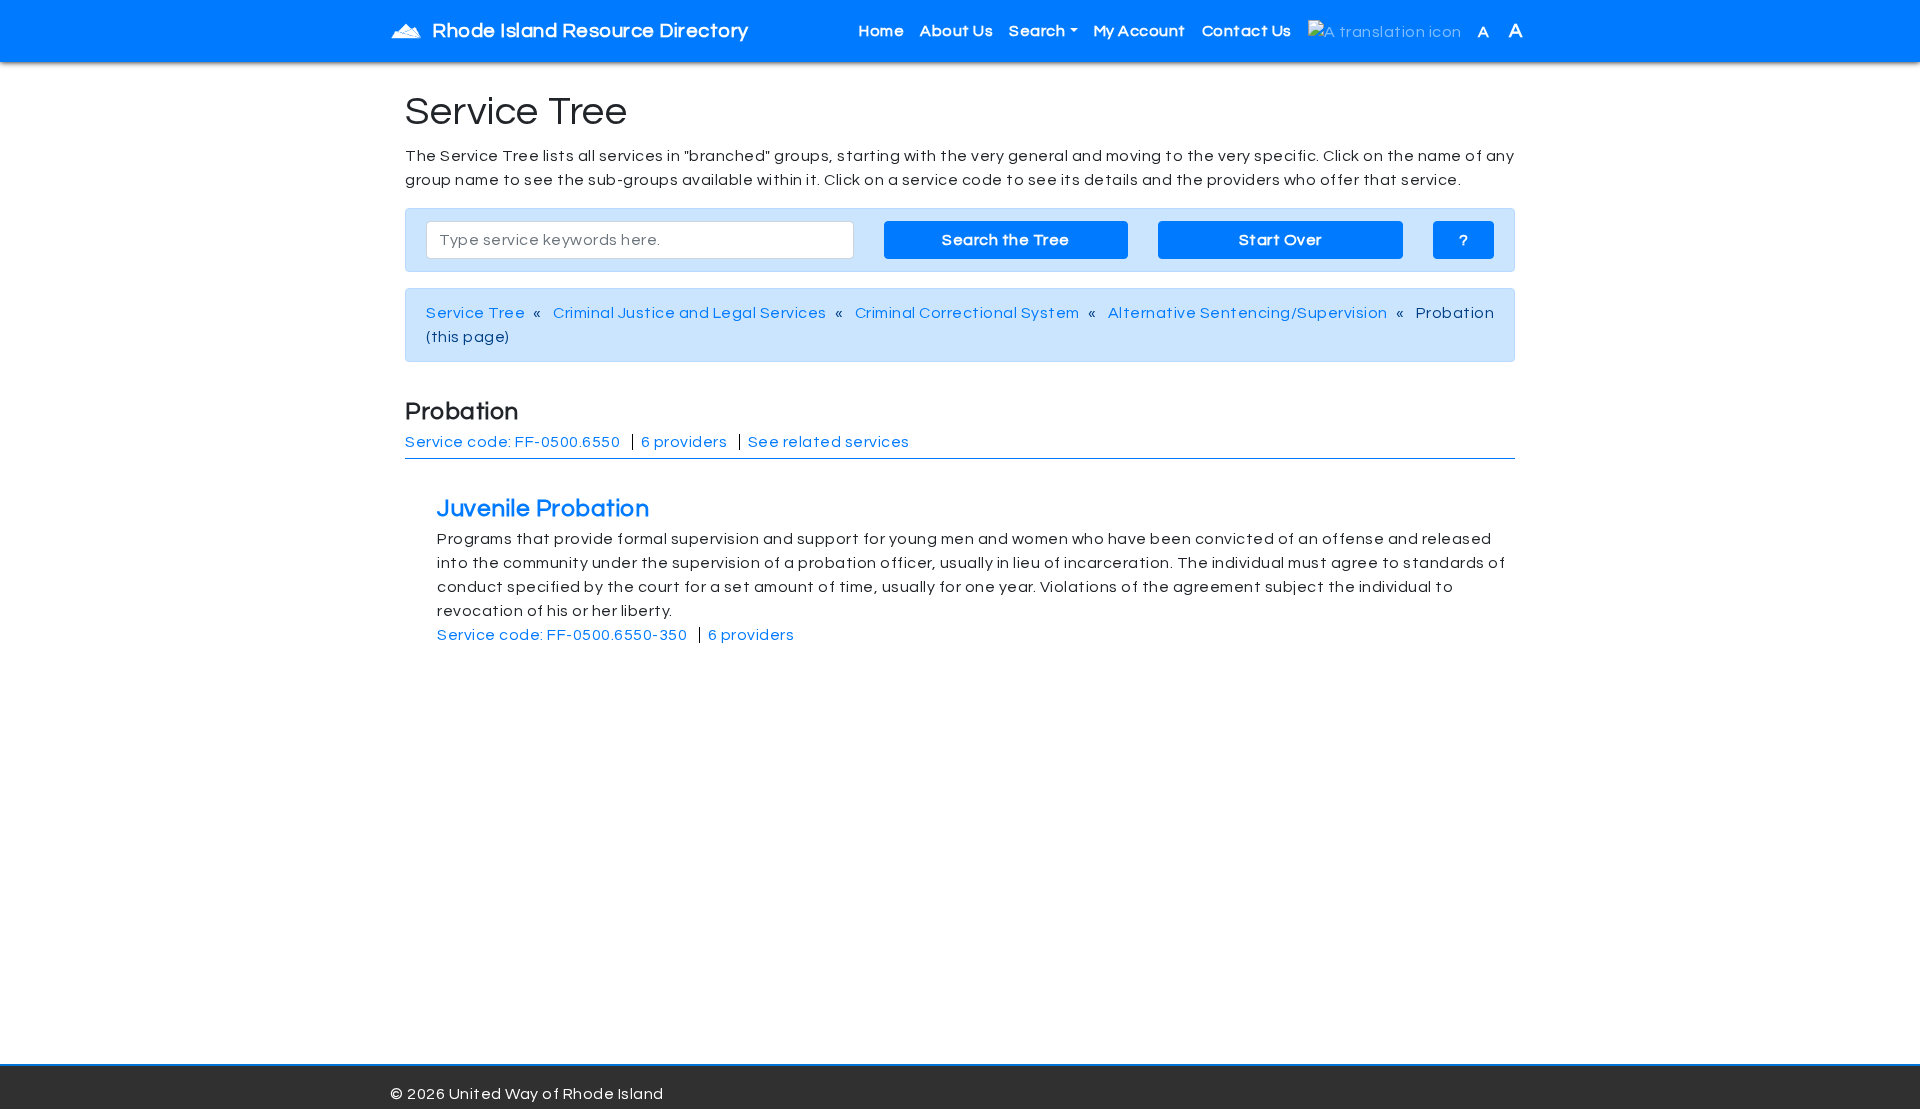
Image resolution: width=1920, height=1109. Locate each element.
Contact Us (1247, 31)
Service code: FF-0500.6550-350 (562, 635)
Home (881, 31)
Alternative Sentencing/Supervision (1248, 313)
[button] (1385, 31)
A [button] (1500, 31)
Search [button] (1037, 31)
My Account (1140, 31)
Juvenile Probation (543, 508)
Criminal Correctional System (967, 313)
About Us (956, 31)
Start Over (1280, 240)
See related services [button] (829, 442)
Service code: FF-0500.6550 (512, 442)
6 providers (684, 442)
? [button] (1464, 240)
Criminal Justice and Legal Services (690, 313)
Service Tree (475, 313)
